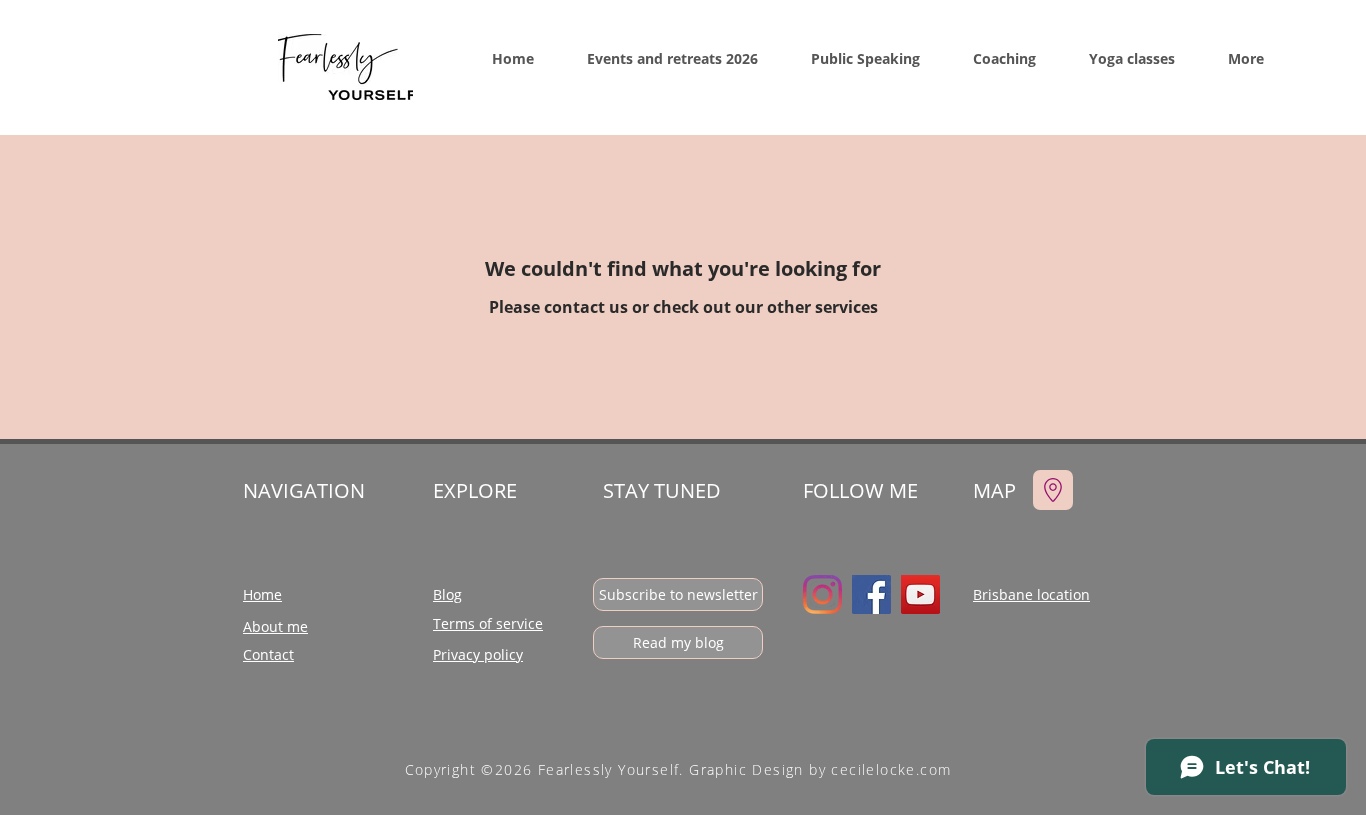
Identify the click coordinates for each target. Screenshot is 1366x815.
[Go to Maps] (1053, 490)
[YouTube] (920, 594)
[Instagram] (822, 594)
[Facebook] (871, 594)
